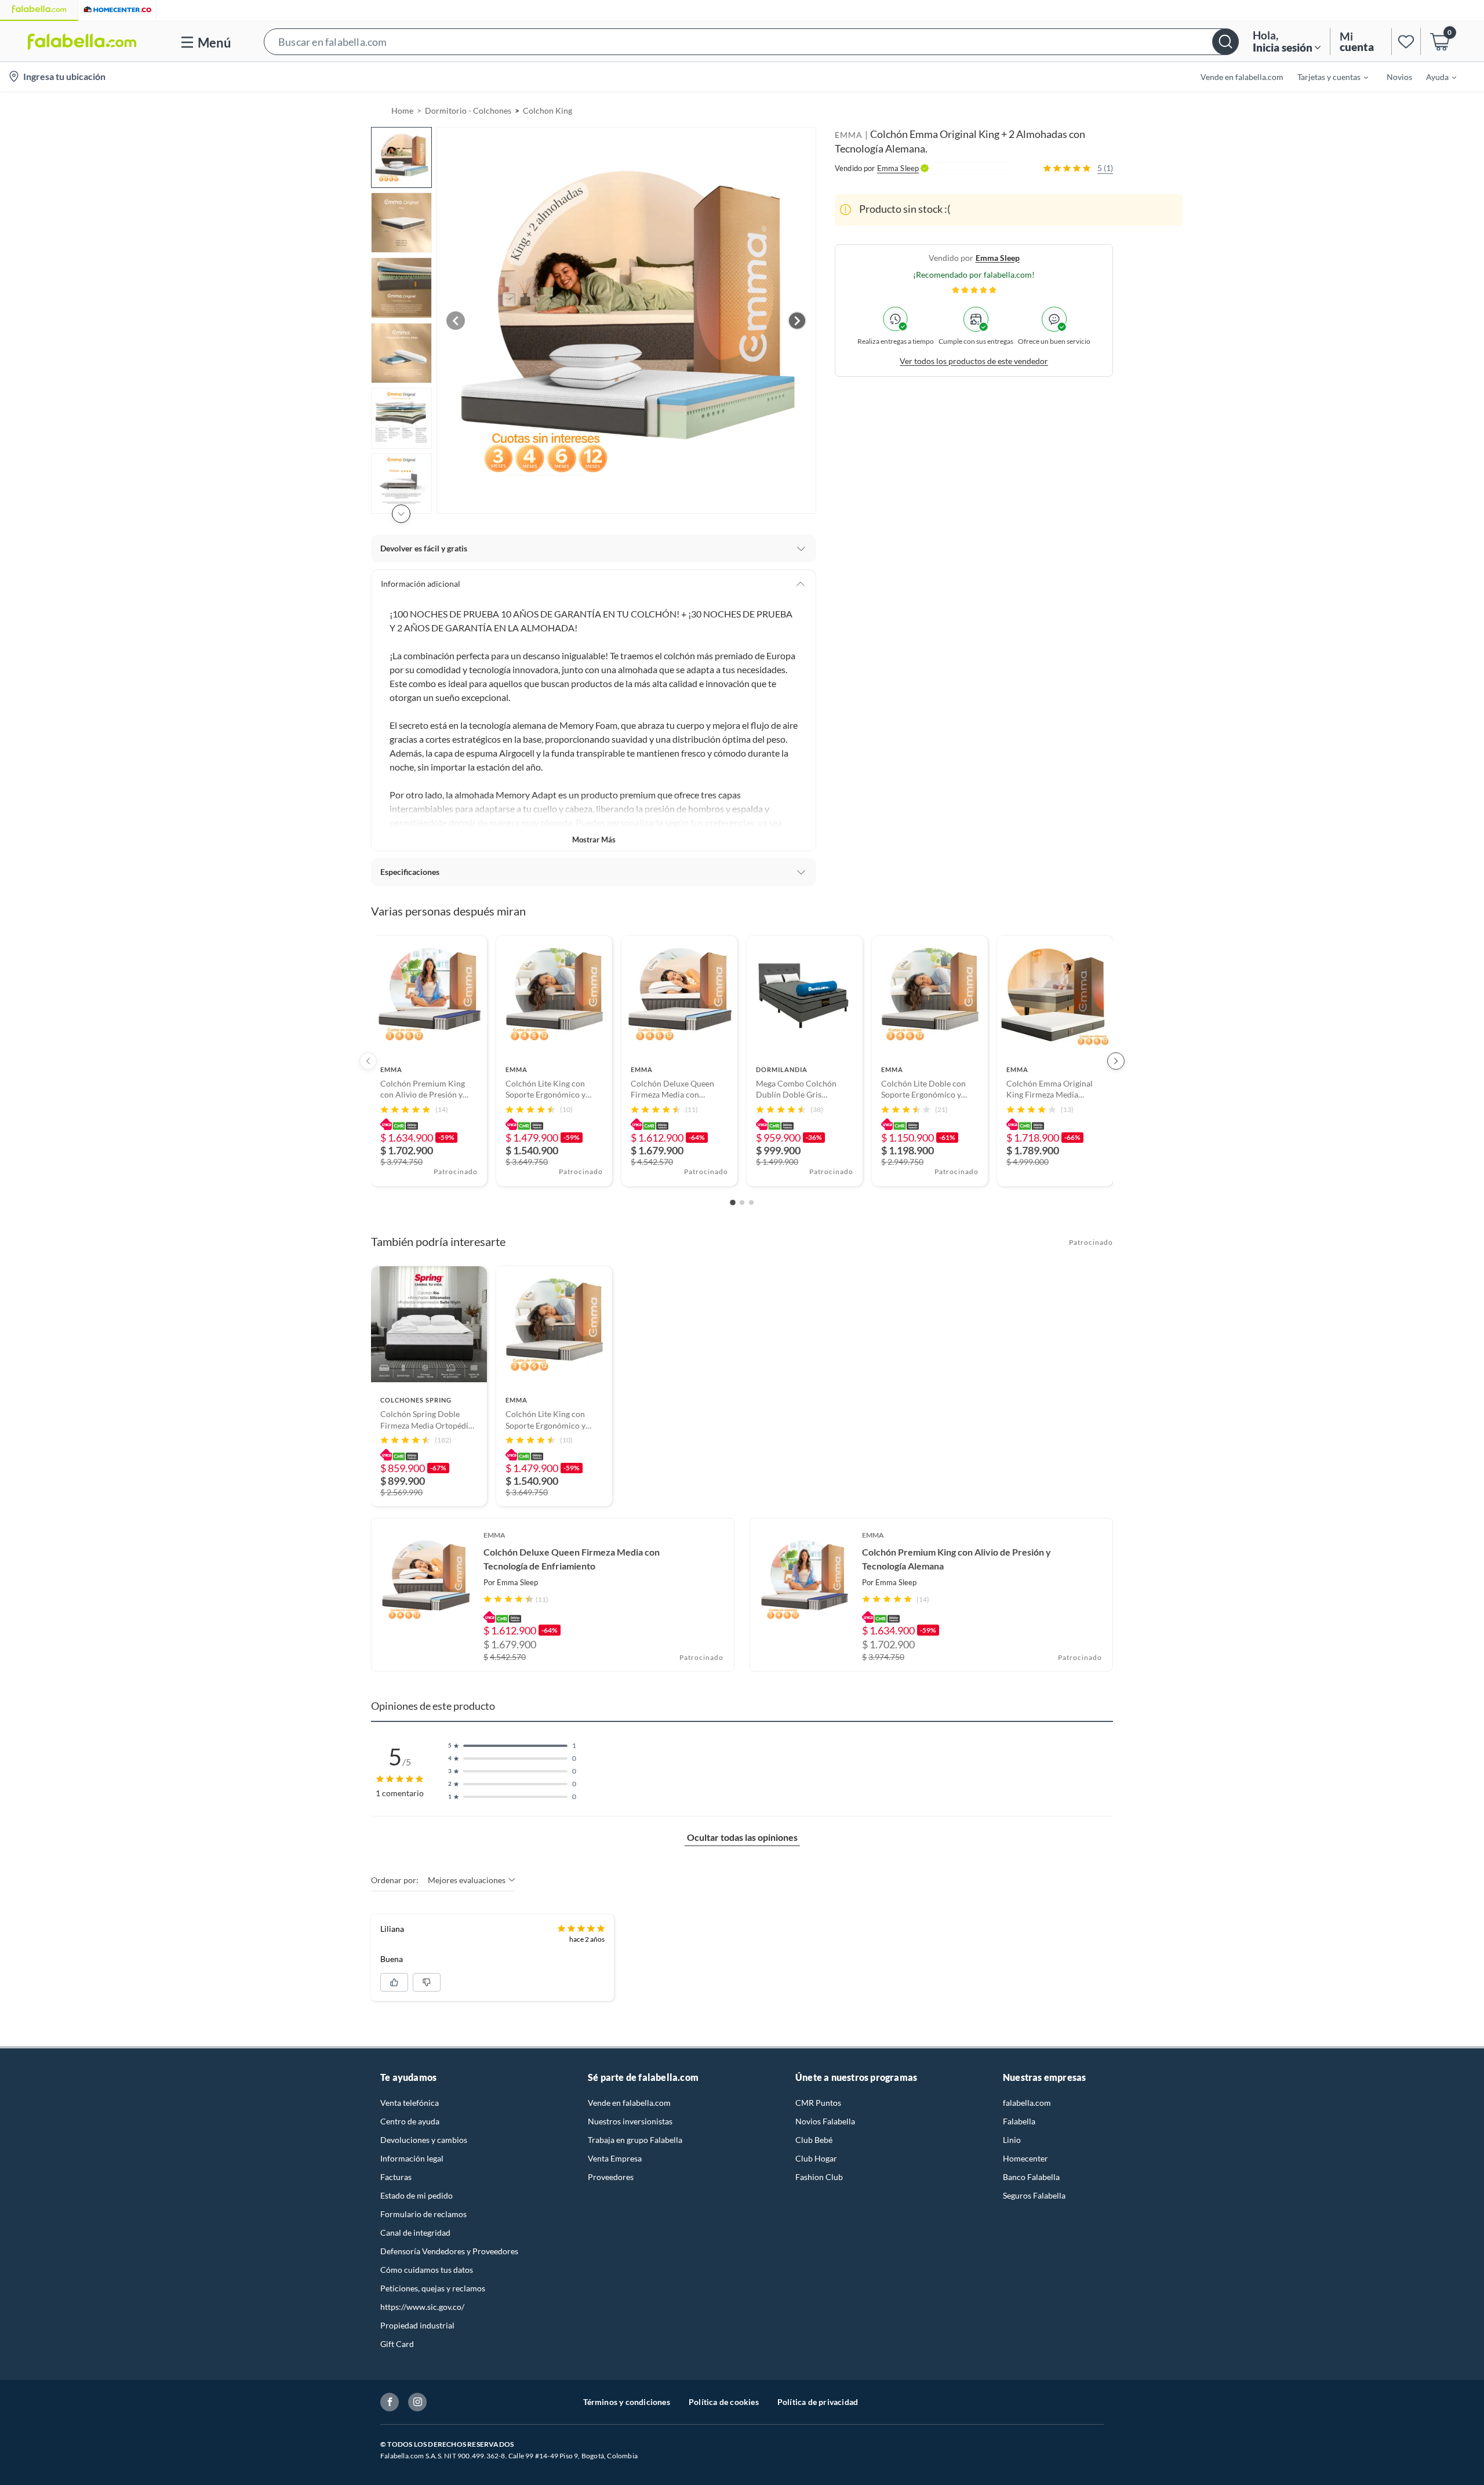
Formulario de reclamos (423, 2214)
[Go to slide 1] (733, 1202)
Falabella (1019, 2121)
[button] (751, 41)
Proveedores (611, 2177)
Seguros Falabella (1034, 2195)
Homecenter (1025, 2158)
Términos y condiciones (627, 2402)
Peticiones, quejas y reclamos (433, 2288)
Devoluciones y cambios (424, 2140)
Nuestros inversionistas (630, 2121)
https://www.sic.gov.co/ (422, 2307)
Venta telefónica (410, 2103)
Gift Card (397, 2344)
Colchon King (548, 110)
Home (402, 110)
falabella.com (1027, 2103)
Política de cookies (724, 2402)
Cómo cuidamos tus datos (427, 2270)
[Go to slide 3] (751, 1202)
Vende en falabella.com (629, 2103)
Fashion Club (819, 2177)
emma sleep (998, 257)
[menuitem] (1326, 77)
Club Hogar (816, 2158)
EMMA (849, 135)
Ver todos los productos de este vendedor (974, 360)
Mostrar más (594, 840)
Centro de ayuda (410, 2121)
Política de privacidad (818, 2402)
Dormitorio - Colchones (468, 110)
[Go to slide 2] (742, 1202)
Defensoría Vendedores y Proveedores (449, 2251)
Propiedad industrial (417, 2325)
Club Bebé (814, 2140)
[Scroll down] (401, 514)
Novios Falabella (825, 2121)
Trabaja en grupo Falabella (635, 2140)
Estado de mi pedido (417, 2195)
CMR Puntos (818, 2103)
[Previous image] (456, 321)
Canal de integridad (415, 2232)
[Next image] (797, 321)
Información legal (412, 2158)
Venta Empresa (615, 2158)
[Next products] (1116, 1061)
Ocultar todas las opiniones (742, 1837)
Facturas (396, 2177)
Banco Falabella (1031, 2177)
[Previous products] (368, 1061)
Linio (1012, 2140)
